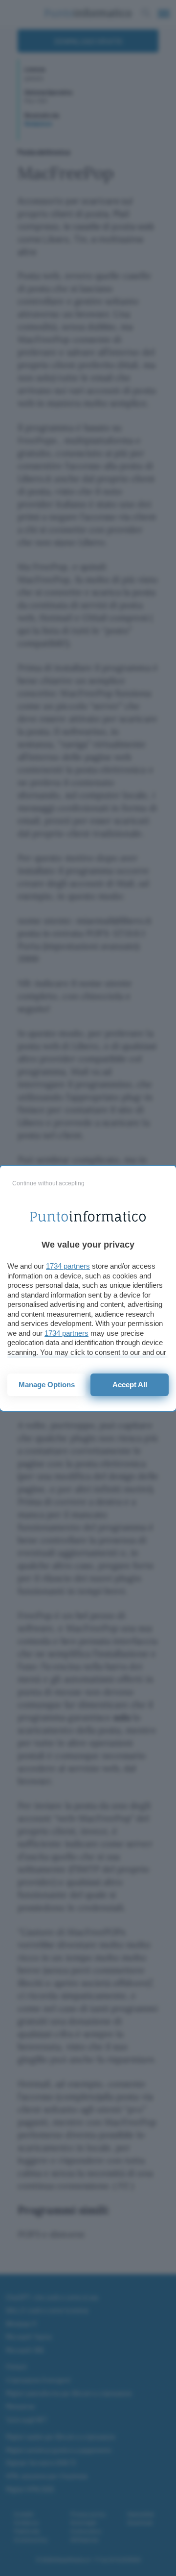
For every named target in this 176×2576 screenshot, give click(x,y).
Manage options (47, 1385)
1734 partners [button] (68, 1266)
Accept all (130, 1385)
